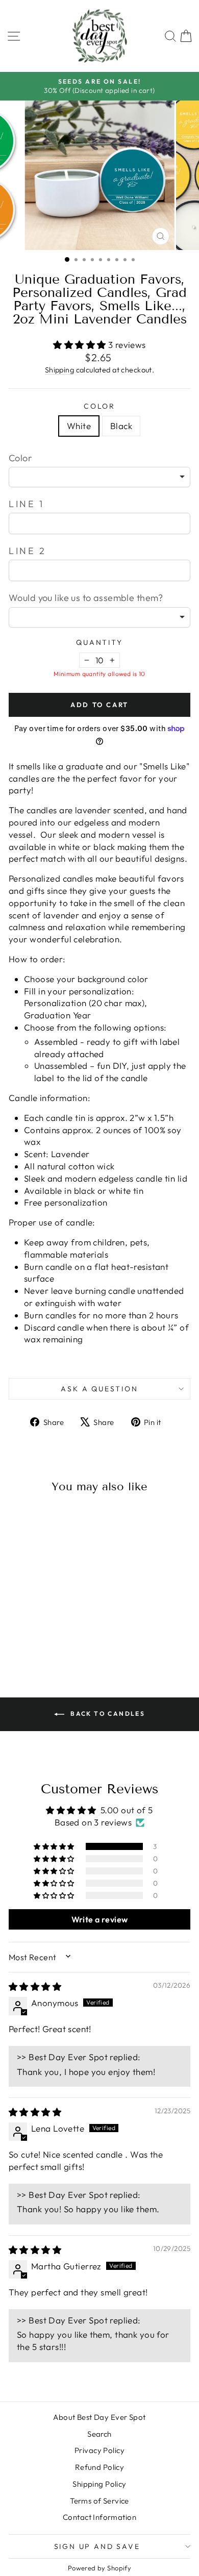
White (79, 426)
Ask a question (99, 1389)
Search (99, 2434)
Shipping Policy (99, 2484)
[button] (81, 345)
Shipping (59, 370)
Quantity (99, 642)
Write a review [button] (100, 1919)
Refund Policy (100, 2467)
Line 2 (28, 551)
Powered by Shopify (100, 2568)
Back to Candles (107, 1714)
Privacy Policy (99, 2450)
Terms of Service (99, 2501)
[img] (35, 1986)
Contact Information (99, 2517)
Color (99, 406)
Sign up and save (97, 2546)
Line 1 (27, 504)
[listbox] (99, 477)
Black (121, 426)
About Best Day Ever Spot (99, 2417)
